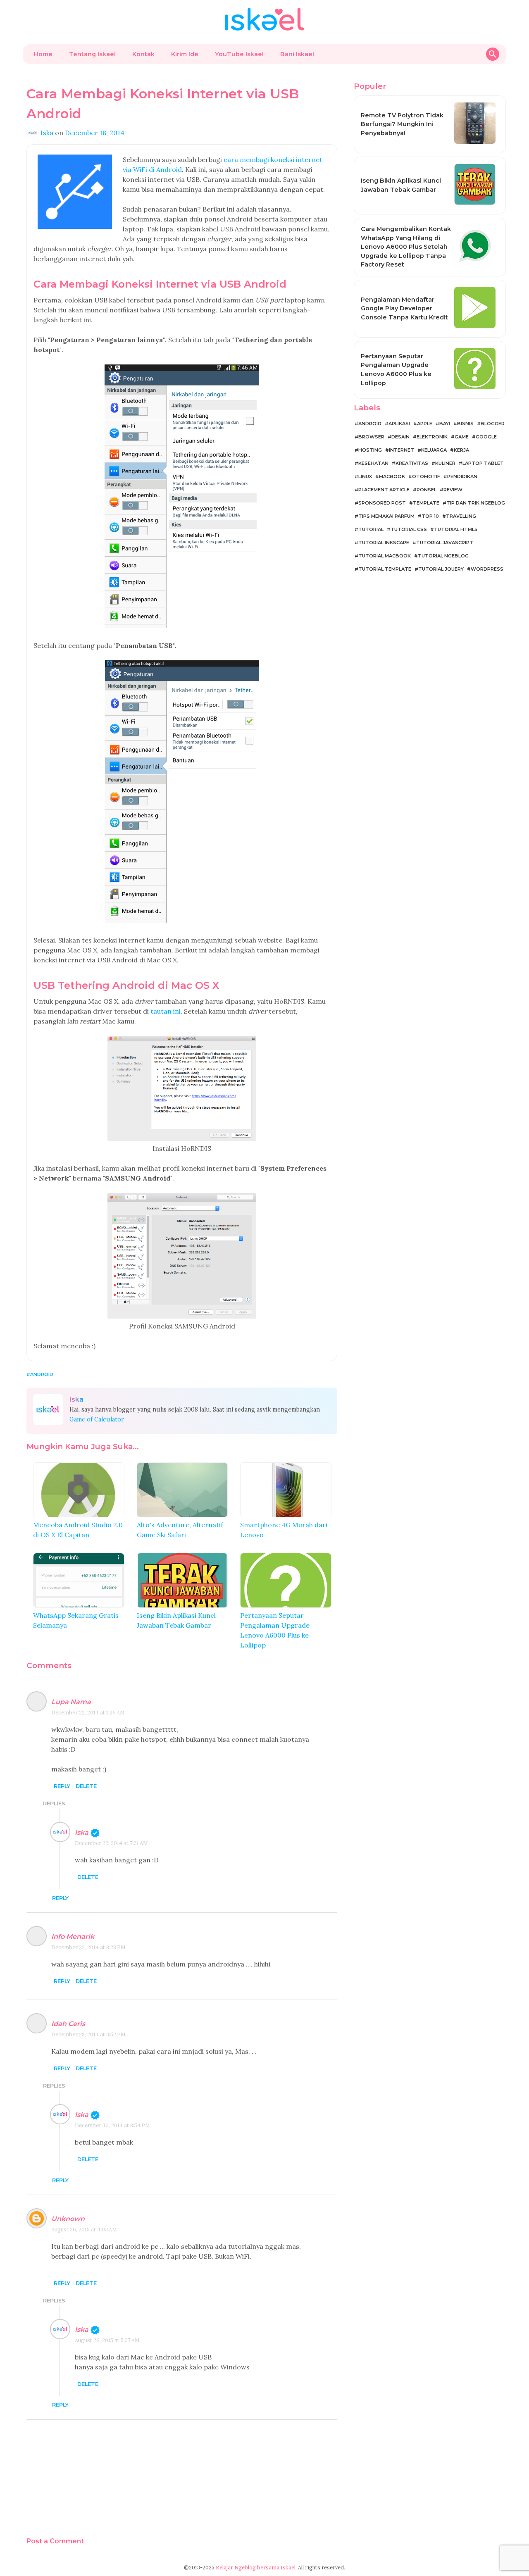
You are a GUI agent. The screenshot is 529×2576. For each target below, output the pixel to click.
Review (453, 490)
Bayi (445, 424)
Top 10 (430, 516)
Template (426, 503)
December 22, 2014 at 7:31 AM (111, 1843)
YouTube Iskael (239, 54)
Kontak (143, 54)
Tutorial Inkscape (384, 543)
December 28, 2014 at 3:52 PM (88, 2034)
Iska (82, 1832)
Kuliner (445, 463)
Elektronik (432, 437)
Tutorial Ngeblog (443, 556)
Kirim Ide (185, 54)
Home (43, 54)
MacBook (392, 476)
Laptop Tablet (483, 463)
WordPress (487, 569)
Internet (402, 450)
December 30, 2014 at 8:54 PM (112, 2125)
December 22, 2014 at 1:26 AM (88, 1713)
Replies (54, 1803)
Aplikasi (399, 424)
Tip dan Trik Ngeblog (476, 503)
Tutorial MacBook (385, 556)
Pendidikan (462, 476)
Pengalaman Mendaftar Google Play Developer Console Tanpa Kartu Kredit (404, 308)
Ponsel (427, 490)
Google (486, 437)
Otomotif (426, 476)
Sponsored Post (382, 503)
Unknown (68, 2219)
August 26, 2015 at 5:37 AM (107, 2340)
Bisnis (465, 424)
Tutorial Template (385, 569)
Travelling (461, 516)
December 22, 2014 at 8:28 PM (88, 1947)
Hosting (370, 450)
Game (462, 437)
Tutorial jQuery (441, 569)
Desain (400, 437)
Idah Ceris (68, 2024)
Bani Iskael (297, 54)
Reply (62, 1786)
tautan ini (166, 1011)
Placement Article (384, 490)
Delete (86, 1786)
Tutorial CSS (409, 529)
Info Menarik (73, 1937)
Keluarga (434, 450)
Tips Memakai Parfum (386, 516)
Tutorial (371, 529)
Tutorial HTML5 (456, 529)
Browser (371, 437)
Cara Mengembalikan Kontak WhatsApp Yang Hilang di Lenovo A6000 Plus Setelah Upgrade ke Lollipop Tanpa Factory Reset (406, 247)
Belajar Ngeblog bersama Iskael (256, 2568)
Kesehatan (373, 463)
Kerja (461, 450)
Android (42, 1374)
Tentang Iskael (92, 54)
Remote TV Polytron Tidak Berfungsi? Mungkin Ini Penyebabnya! (402, 124)
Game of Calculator (97, 1419)
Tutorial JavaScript (445, 543)
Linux (365, 476)
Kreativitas (412, 463)
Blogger (493, 424)
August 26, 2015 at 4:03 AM (84, 2230)
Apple (425, 424)
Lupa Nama (71, 1702)
